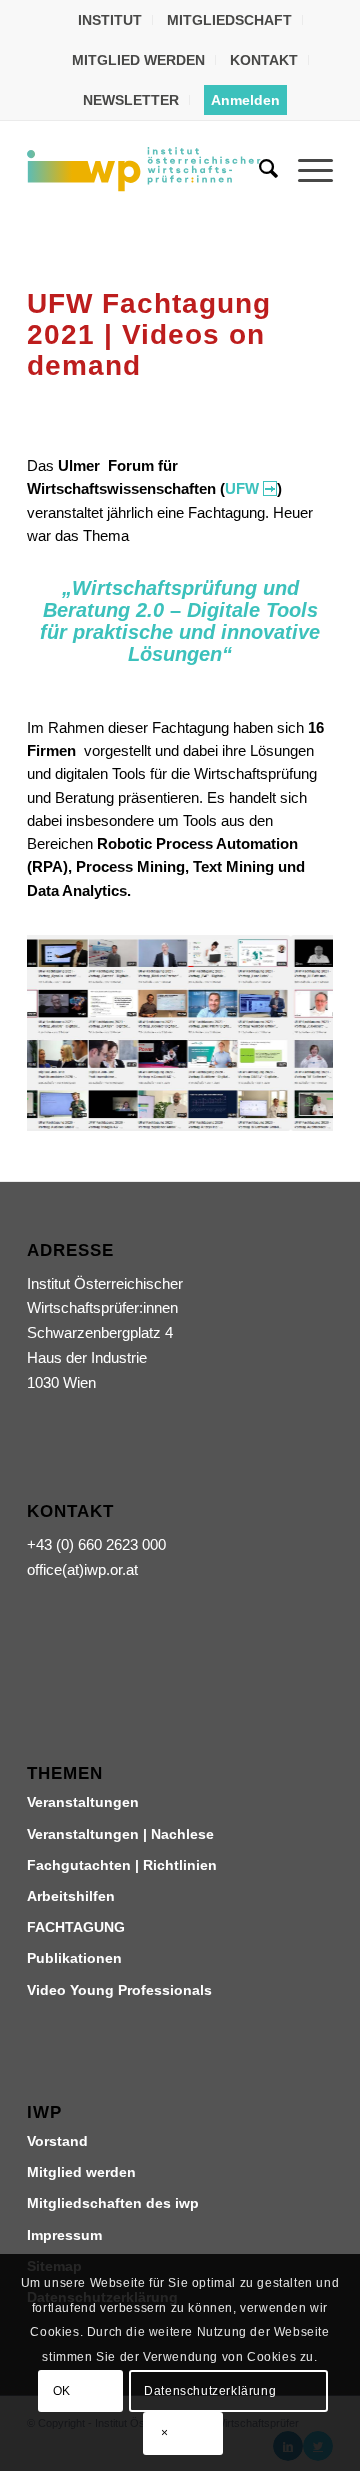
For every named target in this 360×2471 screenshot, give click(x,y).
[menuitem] (110, 20)
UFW (242, 488)
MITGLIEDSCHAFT (229, 20)
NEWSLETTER (131, 100)
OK (62, 2391)
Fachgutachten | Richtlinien (122, 1865)
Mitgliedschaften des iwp (113, 2203)
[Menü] (305, 169)
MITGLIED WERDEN (138, 60)
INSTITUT (110, 20)
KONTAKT (264, 60)
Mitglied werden (81, 2172)
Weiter (288, 1033)
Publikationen (74, 1958)
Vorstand (57, 2141)
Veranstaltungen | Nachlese (120, 1834)
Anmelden (245, 100)
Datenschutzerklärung (210, 2391)
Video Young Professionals (119, 1990)
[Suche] (258, 169)
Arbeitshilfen (71, 1896)
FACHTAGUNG (76, 1927)
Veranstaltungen (83, 1802)
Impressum (64, 2235)
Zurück (72, 1033)
